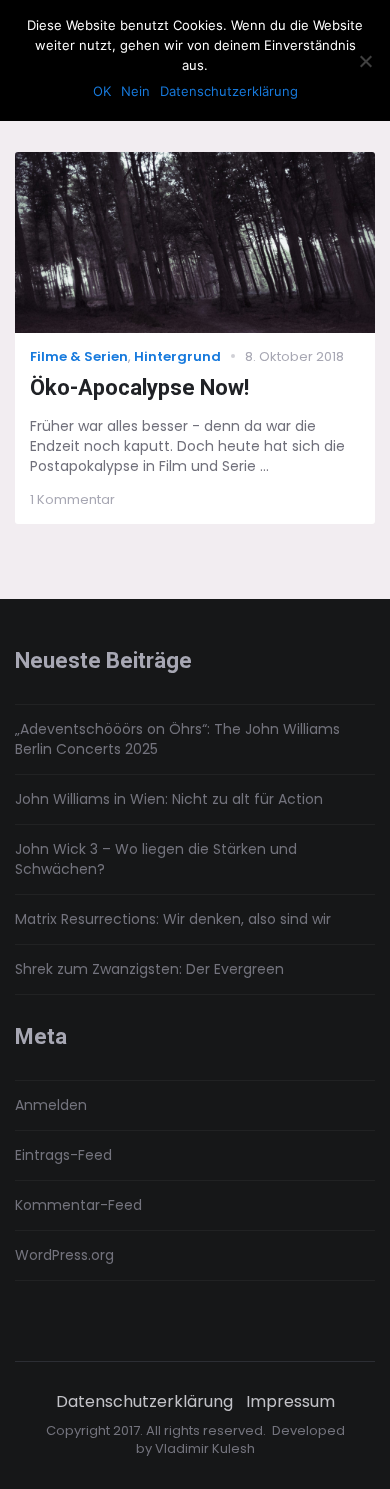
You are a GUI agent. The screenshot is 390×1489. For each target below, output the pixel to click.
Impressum (290, 1402)
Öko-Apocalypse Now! (139, 387)
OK (102, 91)
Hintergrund (177, 356)
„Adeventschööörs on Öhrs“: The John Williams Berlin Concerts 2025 (177, 739)
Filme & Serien (79, 356)
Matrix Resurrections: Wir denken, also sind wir (173, 919)
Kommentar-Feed (78, 1205)
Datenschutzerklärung (144, 1402)
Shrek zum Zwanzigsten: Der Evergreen (149, 969)
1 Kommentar (72, 499)
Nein (135, 91)
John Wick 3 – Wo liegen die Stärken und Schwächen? (156, 859)
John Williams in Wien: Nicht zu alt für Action (169, 799)
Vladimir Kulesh (205, 1448)
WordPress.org (64, 1255)
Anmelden (51, 1105)
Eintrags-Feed (63, 1155)
